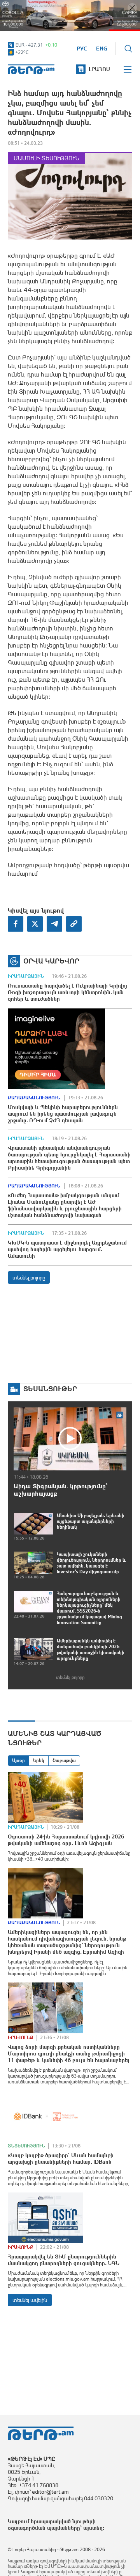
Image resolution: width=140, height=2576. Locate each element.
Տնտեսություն (26, 2146)
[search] (128, 49)
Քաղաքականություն (34, 1098)
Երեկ (39, 1760)
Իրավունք (21, 2038)
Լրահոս (99, 69)
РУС (82, 49)
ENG (102, 49)
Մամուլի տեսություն (46, 158)
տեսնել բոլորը (29, 1278)
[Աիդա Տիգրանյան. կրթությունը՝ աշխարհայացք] (70, 1439)
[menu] (128, 69)
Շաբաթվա (64, 1760)
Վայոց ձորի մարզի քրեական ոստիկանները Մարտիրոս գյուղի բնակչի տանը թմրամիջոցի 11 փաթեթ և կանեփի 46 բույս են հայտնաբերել (69, 2054)
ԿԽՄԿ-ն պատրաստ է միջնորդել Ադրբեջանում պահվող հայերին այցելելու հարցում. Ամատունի (67, 1249)
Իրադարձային (26, 976)
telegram (54, 924)
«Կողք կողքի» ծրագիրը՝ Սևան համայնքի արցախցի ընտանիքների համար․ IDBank (61, 2159)
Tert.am (31, 69)
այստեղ (93, 2528)
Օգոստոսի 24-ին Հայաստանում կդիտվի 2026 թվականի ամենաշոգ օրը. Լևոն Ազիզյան (66, 1840)
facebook (16, 924)
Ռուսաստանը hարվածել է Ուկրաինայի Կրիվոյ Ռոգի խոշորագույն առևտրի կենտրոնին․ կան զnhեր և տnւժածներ (67, 992)
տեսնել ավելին (30, 2300)
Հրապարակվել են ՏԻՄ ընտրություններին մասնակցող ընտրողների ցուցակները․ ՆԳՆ (64, 2260)
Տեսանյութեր (50, 1389)
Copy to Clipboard (74, 924)
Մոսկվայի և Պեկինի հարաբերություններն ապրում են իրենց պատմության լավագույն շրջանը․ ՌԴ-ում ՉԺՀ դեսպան (63, 1114)
